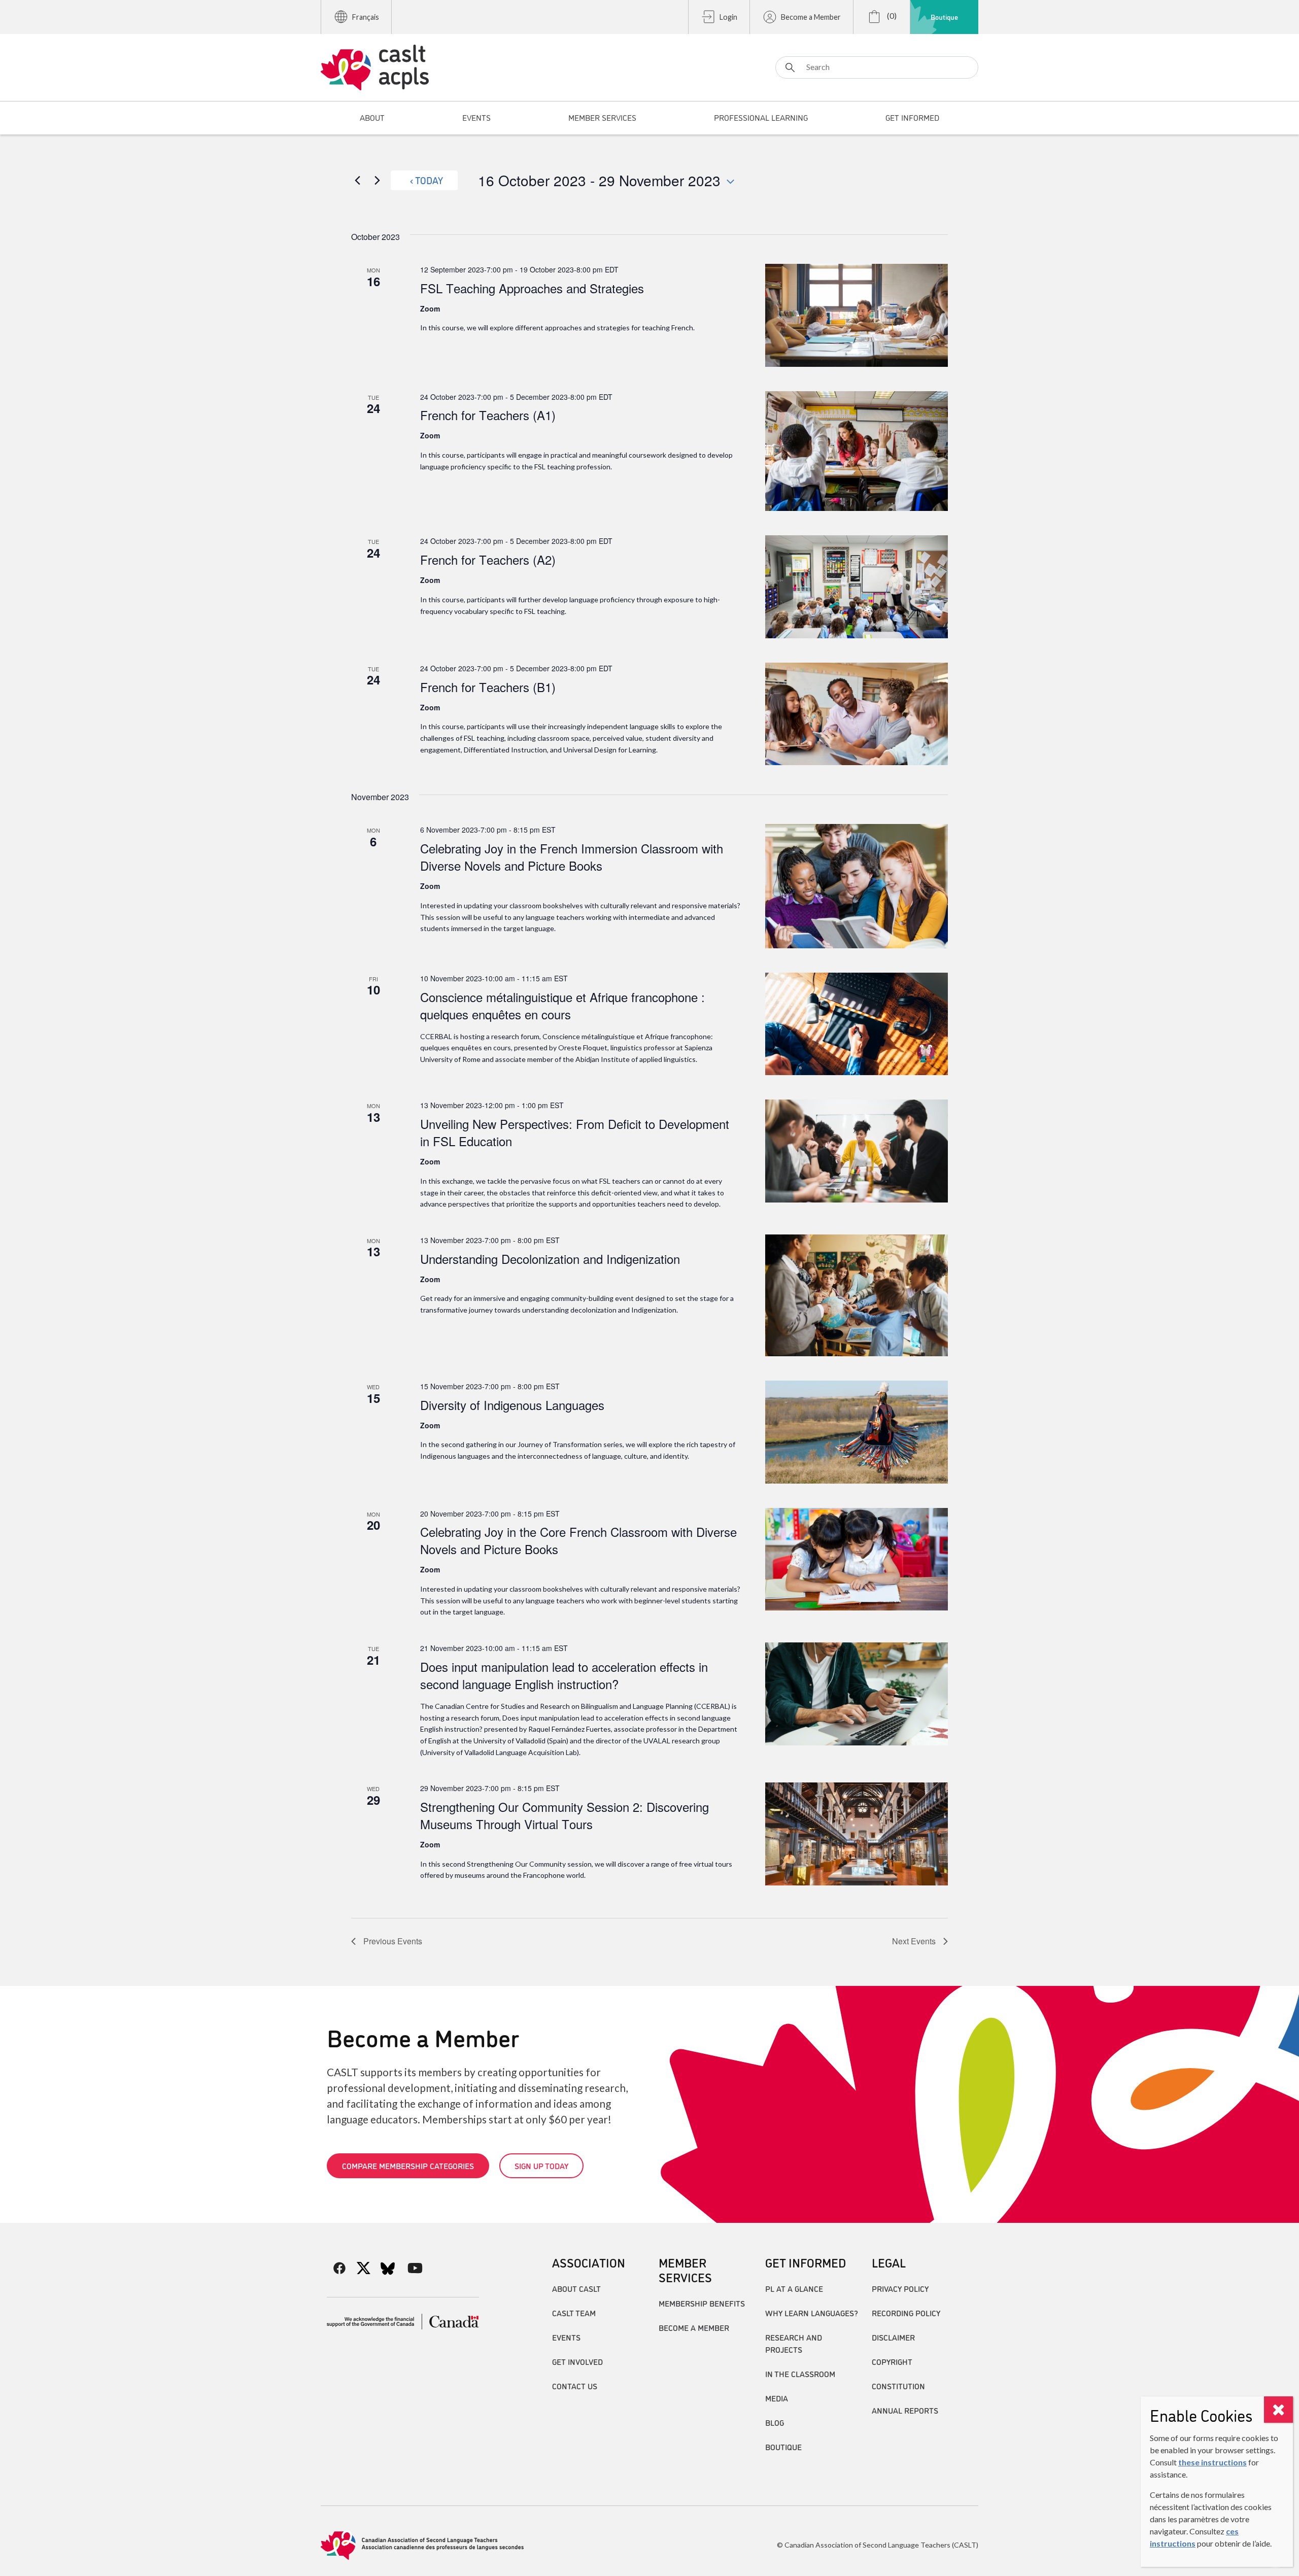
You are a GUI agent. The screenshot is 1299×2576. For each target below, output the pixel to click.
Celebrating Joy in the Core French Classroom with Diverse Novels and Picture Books (578, 1540)
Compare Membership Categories (408, 2166)
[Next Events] (377, 180)
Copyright (892, 2361)
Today (429, 180)
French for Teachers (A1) (488, 415)
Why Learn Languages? (812, 2313)
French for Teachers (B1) (488, 687)
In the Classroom (800, 2374)
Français (366, 17)
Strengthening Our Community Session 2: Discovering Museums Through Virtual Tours (565, 1815)
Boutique (944, 17)
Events (566, 2337)
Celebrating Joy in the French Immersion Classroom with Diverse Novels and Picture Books (572, 857)
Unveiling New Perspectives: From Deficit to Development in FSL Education (575, 1132)
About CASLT (576, 2288)
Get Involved (577, 2361)
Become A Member (694, 2327)
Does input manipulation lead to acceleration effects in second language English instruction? (564, 1675)
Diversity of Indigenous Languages (512, 1405)
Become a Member (811, 17)
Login (728, 17)
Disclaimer (893, 2337)
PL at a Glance (794, 2288)
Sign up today (541, 2166)
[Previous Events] (357, 180)
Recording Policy (906, 2313)
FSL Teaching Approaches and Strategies (532, 288)
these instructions (1212, 2462)
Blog (775, 2422)
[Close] (1278, 2410)
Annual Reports (905, 2410)
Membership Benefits (702, 2303)
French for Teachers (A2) (488, 559)
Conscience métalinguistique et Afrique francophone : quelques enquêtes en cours (562, 1005)
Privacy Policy (900, 2288)
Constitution (898, 2386)
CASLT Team (574, 2313)
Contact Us (575, 2386)
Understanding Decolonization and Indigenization (550, 1259)
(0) (891, 15)
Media (777, 2398)
